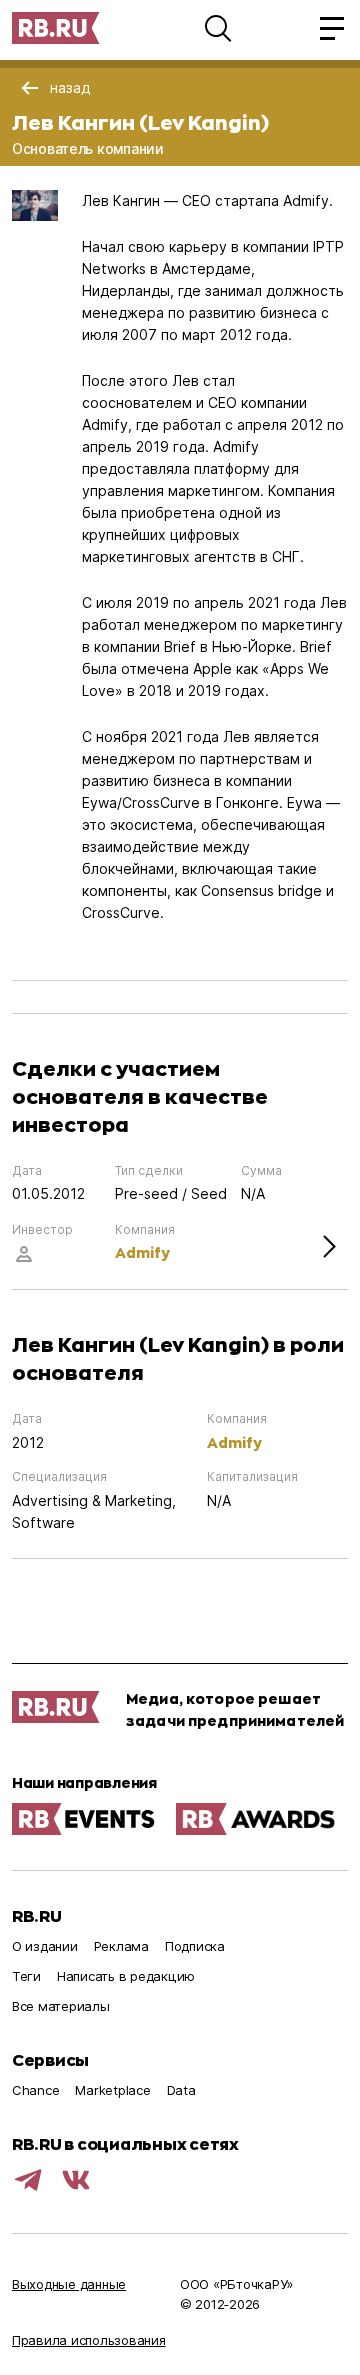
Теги (26, 1976)
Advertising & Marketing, (94, 1500)
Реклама (121, 1946)
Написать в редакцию (126, 1976)
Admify (142, 1252)
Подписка (195, 1946)
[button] (218, 28)
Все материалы (61, 2006)
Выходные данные (69, 2284)
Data (181, 2090)
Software (43, 1522)
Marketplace (112, 2090)
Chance (35, 2090)
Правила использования (89, 2340)
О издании (45, 1946)
